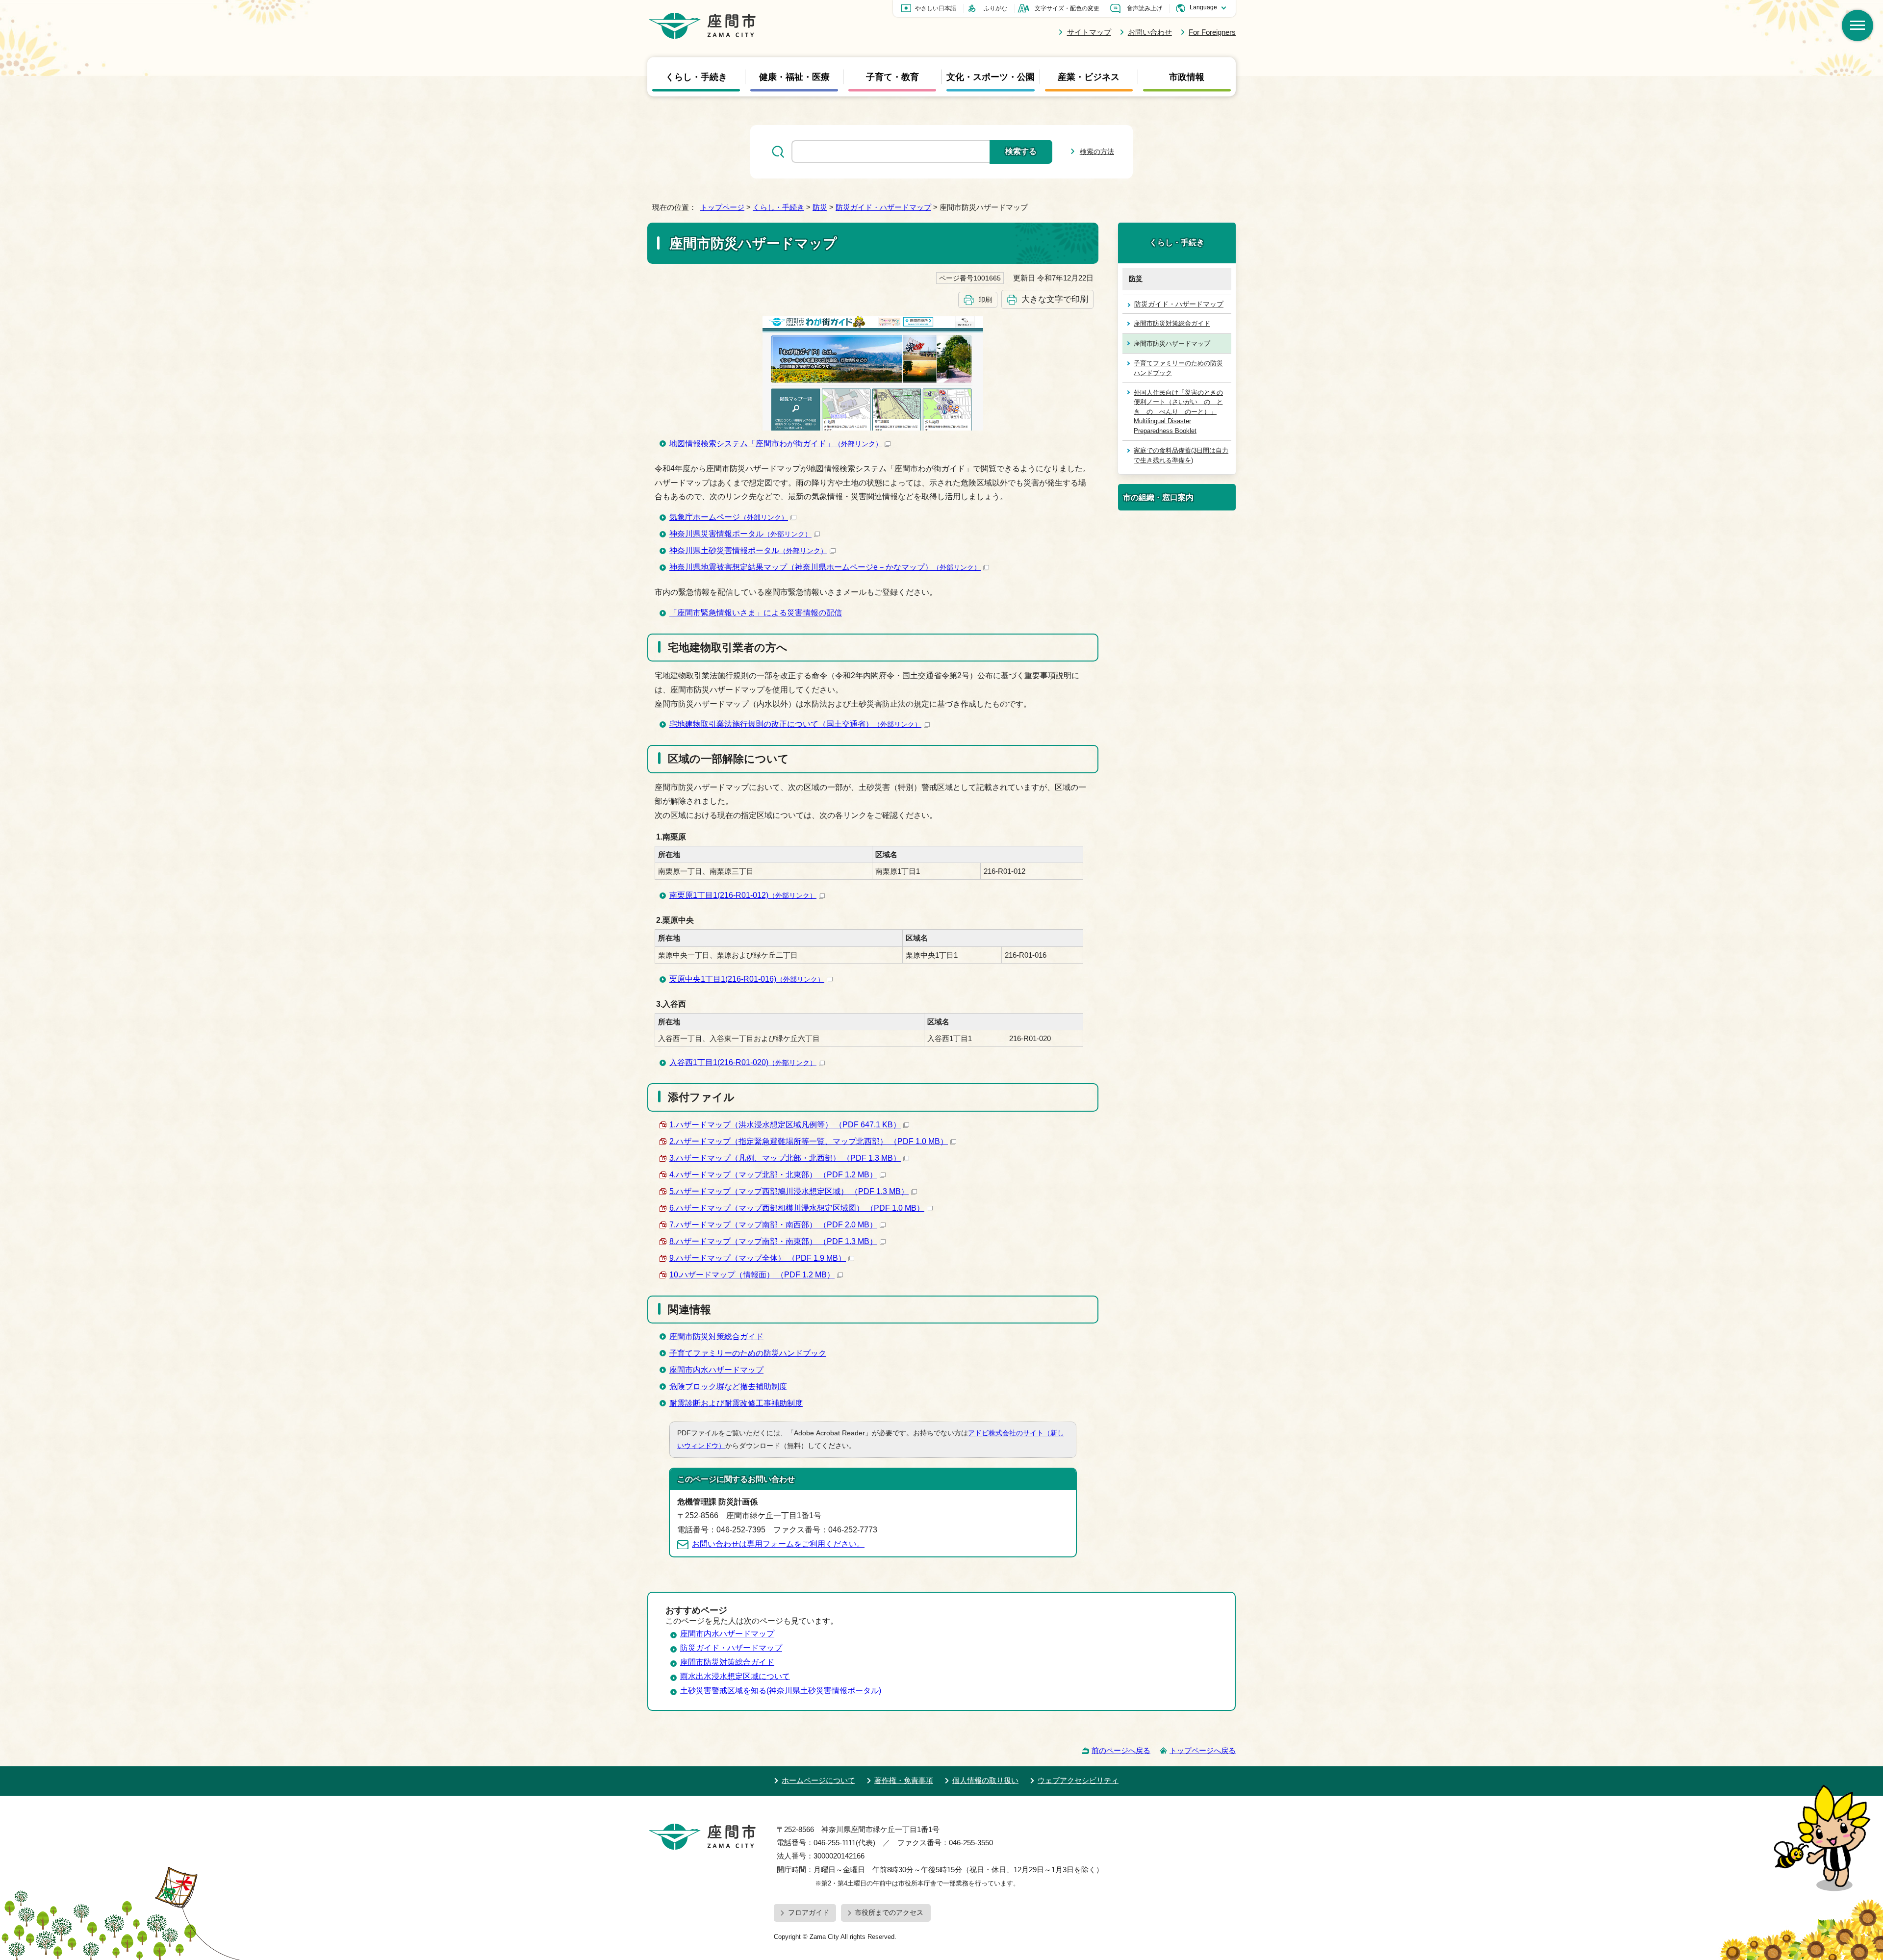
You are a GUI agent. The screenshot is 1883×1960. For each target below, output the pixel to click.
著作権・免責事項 (904, 1780)
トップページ (722, 207)
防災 (820, 207)
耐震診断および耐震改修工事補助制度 (736, 1403)
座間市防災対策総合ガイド (716, 1336)
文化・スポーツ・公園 (991, 76)
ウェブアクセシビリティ (1078, 1780)
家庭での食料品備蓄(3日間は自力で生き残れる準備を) (1181, 455)
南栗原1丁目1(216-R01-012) (743, 895)
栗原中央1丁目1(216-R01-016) (747, 979)
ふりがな (995, 8)
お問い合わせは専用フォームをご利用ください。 (778, 1544)
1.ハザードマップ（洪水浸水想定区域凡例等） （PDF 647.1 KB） (785, 1125)
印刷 (985, 300)
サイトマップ (1089, 32)
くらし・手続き (696, 76)
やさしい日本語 (936, 8)
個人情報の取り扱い (985, 1780)
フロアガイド (809, 1912)
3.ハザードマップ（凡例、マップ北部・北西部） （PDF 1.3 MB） (785, 1158)
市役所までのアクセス (889, 1912)
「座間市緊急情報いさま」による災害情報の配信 (756, 613)
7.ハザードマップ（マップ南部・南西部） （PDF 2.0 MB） (773, 1225)
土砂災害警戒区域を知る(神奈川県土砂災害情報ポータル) (781, 1691)
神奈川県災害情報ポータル (740, 534)
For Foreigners (1212, 32)
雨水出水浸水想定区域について (735, 1676)
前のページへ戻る (1121, 1750)
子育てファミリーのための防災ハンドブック (748, 1353)
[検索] (1858, 25)
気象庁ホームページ (729, 517)
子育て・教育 (892, 76)
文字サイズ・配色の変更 (1067, 8)
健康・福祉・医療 (794, 76)
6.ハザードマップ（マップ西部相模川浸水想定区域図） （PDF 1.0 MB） (797, 1208)
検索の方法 (1097, 152)
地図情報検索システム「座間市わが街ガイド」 (776, 444)
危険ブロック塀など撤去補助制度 (728, 1387)
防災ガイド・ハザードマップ (883, 207)
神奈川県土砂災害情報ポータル (748, 550)
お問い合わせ (1150, 32)
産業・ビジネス (1089, 76)
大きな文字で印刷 (1055, 299)
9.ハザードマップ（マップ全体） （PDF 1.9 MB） (758, 1258)
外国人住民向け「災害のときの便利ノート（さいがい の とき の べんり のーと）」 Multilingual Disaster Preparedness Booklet (1178, 412)
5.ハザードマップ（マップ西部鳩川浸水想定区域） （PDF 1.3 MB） (789, 1191)
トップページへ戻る (1203, 1750)
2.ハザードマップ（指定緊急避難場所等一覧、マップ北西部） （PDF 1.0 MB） (809, 1141)
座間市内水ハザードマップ (716, 1370)
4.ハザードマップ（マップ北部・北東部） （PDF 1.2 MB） (773, 1175)
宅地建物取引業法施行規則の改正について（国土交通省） (795, 724)
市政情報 (1187, 76)
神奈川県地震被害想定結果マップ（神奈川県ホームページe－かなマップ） (825, 567)
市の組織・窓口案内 (1158, 497)
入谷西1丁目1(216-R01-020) (743, 1062)
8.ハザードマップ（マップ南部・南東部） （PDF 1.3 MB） (773, 1241)
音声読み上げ (1145, 8)
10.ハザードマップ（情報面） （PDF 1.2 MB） (752, 1275)
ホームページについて (818, 1780)
